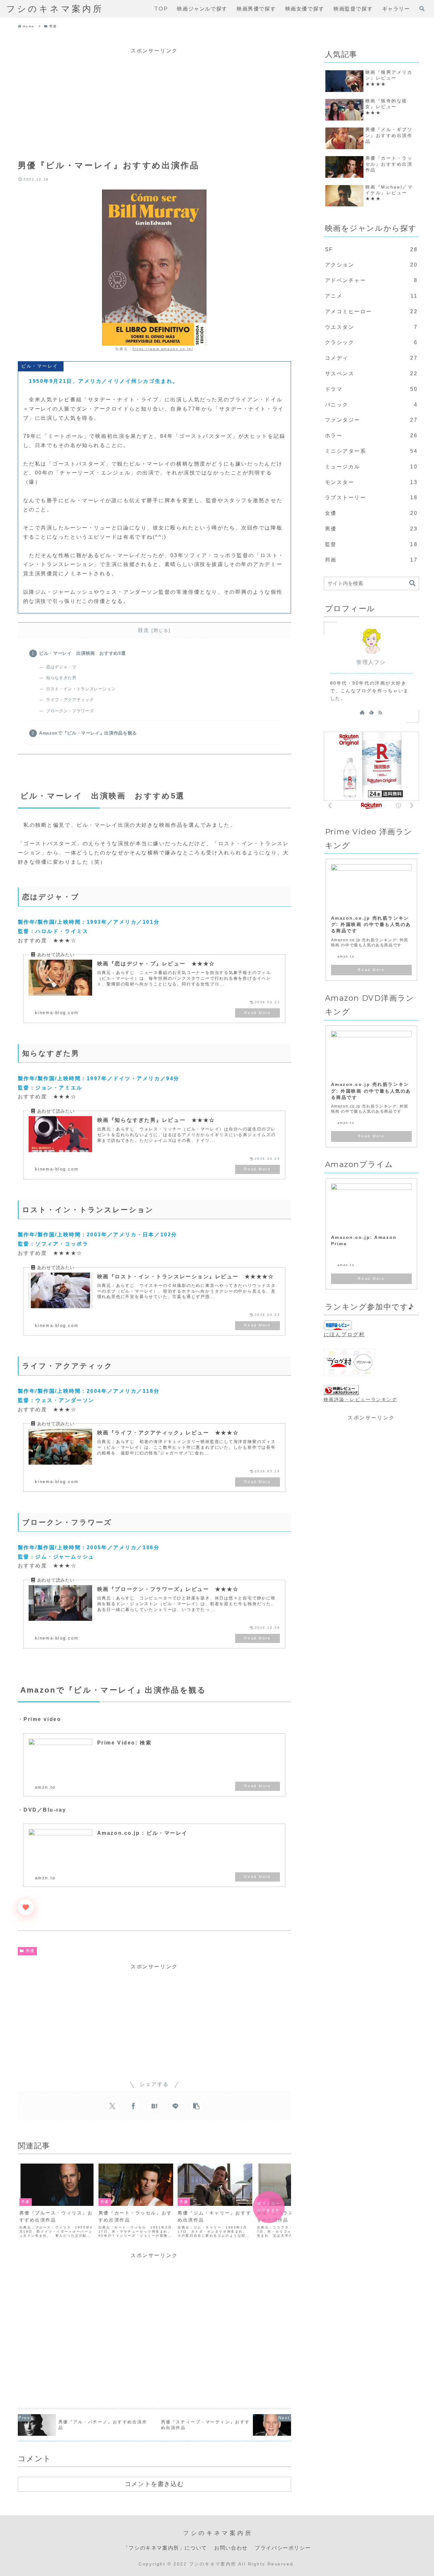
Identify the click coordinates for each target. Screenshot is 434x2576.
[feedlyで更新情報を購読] (371, 712)
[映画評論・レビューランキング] (341, 1390)
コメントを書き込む (154, 2484)
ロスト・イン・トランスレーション (81, 689)
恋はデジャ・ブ (61, 667)
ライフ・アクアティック (70, 700)
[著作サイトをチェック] (362, 712)
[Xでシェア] (112, 2106)
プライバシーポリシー (283, 2548)
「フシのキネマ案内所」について (165, 2548)
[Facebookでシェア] (133, 2106)
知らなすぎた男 (61, 678)
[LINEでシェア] (175, 2106)
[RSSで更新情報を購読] (380, 712)
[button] (196, 2106)
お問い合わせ (231, 2548)
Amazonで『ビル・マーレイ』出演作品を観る (88, 733)
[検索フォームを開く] (422, 9)
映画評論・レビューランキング (361, 1399)
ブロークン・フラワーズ (70, 711)
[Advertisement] (154, 100)
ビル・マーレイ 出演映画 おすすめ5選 (82, 653)
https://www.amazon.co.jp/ (163, 349)
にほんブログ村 (344, 1334)
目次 (144, 630)
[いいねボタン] (26, 1907)
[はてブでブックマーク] (154, 2106)
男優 (30, 1951)
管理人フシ (371, 662)
